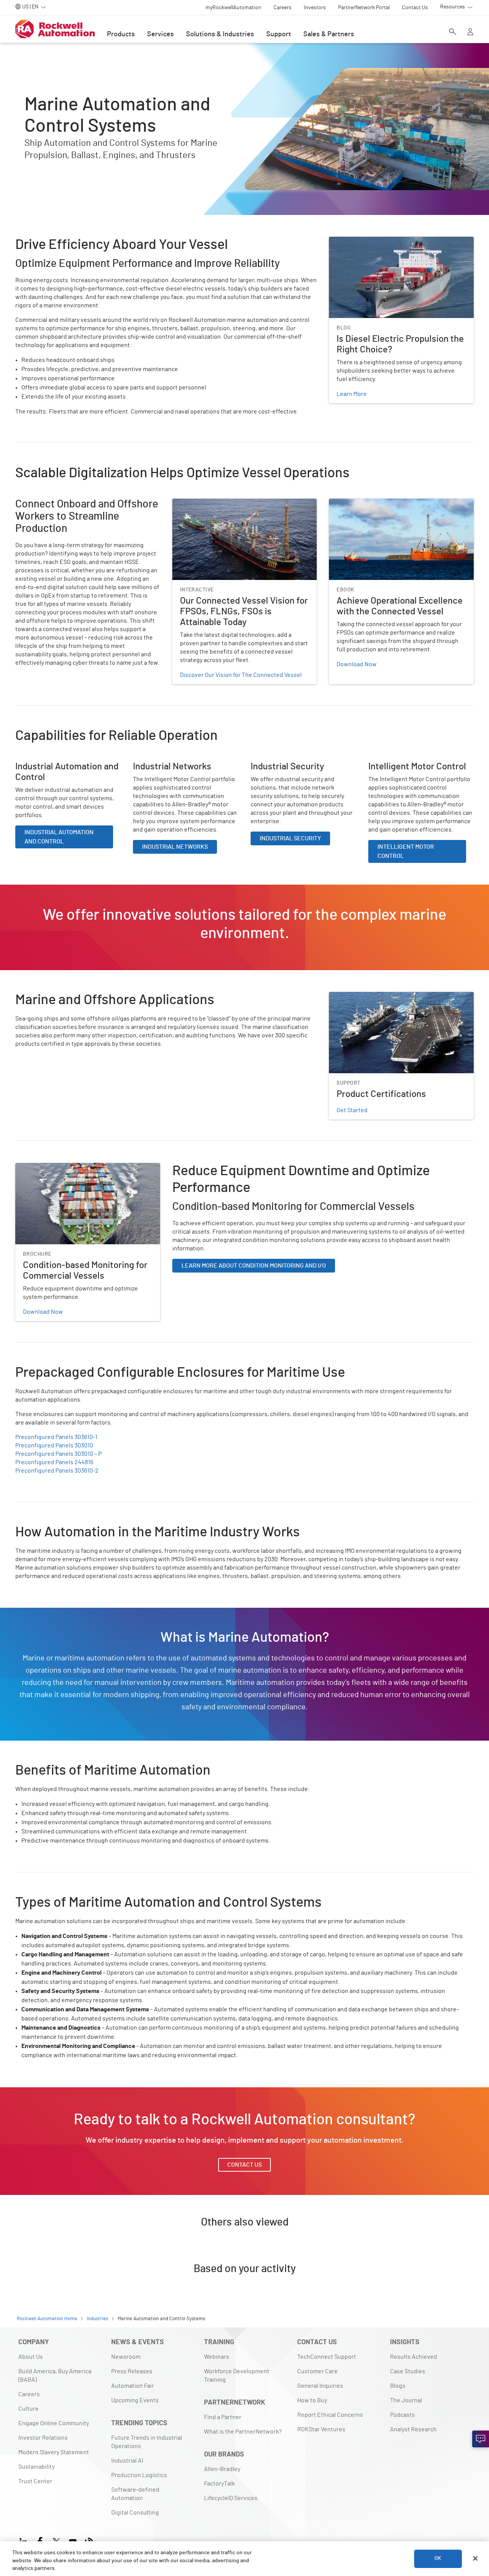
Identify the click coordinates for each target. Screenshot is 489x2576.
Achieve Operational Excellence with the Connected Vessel (399, 508)
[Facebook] (40, 2541)
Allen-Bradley (222, 2469)
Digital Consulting (135, 2513)
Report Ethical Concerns (330, 2415)
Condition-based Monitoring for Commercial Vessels (85, 1168)
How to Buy (312, 2400)
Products (121, 34)
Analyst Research (413, 2429)
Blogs (398, 2386)
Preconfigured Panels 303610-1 (56, 1437)
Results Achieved (414, 2357)
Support (279, 34)
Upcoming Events (135, 2400)
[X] (56, 2541)
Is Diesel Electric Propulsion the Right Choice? (391, 241)
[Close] (475, 2558)
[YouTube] (73, 2541)
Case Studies (408, 2371)
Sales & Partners (329, 34)
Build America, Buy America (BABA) (55, 2376)
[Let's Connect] (481, 2439)
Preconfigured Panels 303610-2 (57, 1471)
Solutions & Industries (220, 34)
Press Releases (132, 2371)
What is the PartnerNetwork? (243, 2432)
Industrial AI (127, 2461)
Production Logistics (139, 2475)
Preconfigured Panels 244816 (54, 1462)
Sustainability (36, 2467)
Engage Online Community (54, 2423)
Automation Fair (133, 2386)
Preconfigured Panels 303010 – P (58, 1454)
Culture (28, 2409)
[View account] (470, 32)
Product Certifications (359, 996)
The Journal (406, 2400)
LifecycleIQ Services (231, 2498)
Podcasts (402, 2415)
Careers (29, 2394)
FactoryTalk (219, 2484)
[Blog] (89, 2541)
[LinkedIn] (25, 2541)
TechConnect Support (327, 2357)
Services (160, 34)
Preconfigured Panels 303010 (54, 1445)
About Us (31, 2357)
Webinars (217, 2357)
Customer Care (317, 2371)
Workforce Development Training (237, 2376)
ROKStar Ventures (321, 2429)
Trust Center (35, 2481)
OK (438, 2558)
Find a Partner (223, 2417)
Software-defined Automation (135, 2494)
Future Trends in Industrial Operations (147, 2442)
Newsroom (126, 2357)
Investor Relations (43, 2438)
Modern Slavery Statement (54, 2452)
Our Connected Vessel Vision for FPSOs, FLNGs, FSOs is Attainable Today (243, 508)
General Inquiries (320, 2386)
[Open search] (453, 32)
